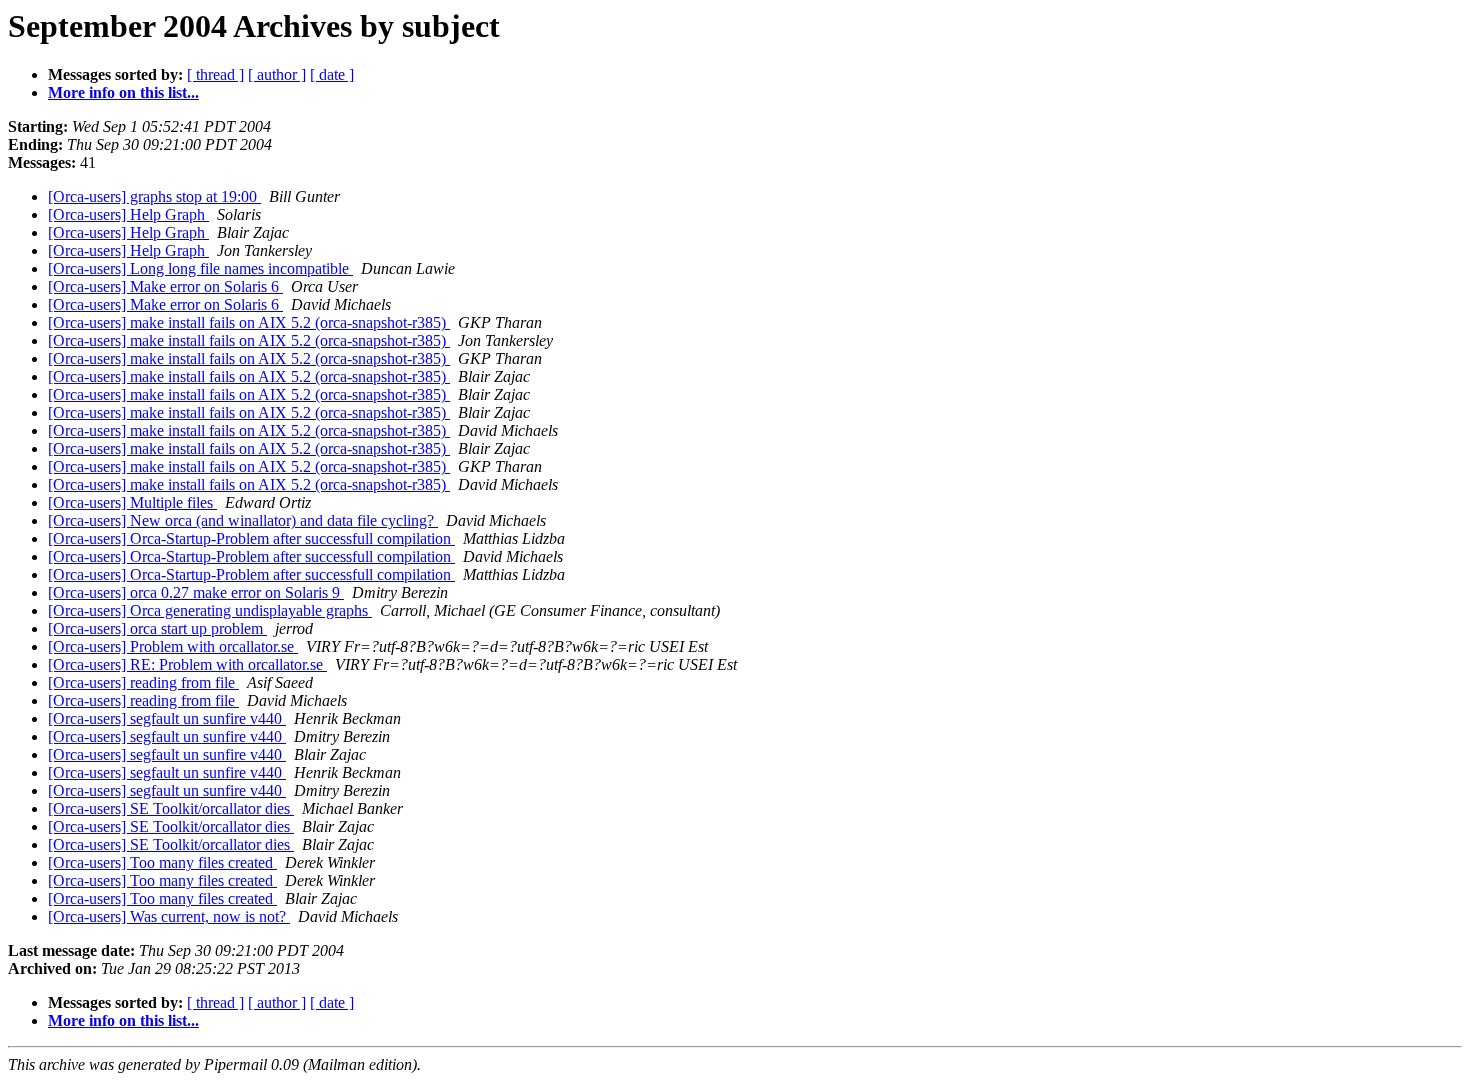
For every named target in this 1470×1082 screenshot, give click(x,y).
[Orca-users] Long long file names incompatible (200, 268)
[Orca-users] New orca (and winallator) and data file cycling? (243, 520)
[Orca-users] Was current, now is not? (169, 916)
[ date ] (332, 74)
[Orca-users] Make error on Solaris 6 (165, 286)
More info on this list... (123, 92)
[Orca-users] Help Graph (128, 214)
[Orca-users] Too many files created (162, 862)
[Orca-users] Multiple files (132, 502)
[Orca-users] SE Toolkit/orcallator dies (171, 808)
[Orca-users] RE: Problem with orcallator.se (187, 664)
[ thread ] (215, 74)
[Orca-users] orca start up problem (157, 628)
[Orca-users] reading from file (143, 682)
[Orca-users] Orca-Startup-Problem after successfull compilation (251, 538)
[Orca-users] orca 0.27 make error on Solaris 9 (196, 592)
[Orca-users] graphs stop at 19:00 (154, 196)
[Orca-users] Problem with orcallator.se (173, 646)
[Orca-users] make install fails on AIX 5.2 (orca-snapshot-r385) (249, 322)
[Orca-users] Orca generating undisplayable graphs (210, 610)
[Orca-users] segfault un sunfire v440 (167, 718)
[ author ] (277, 74)
